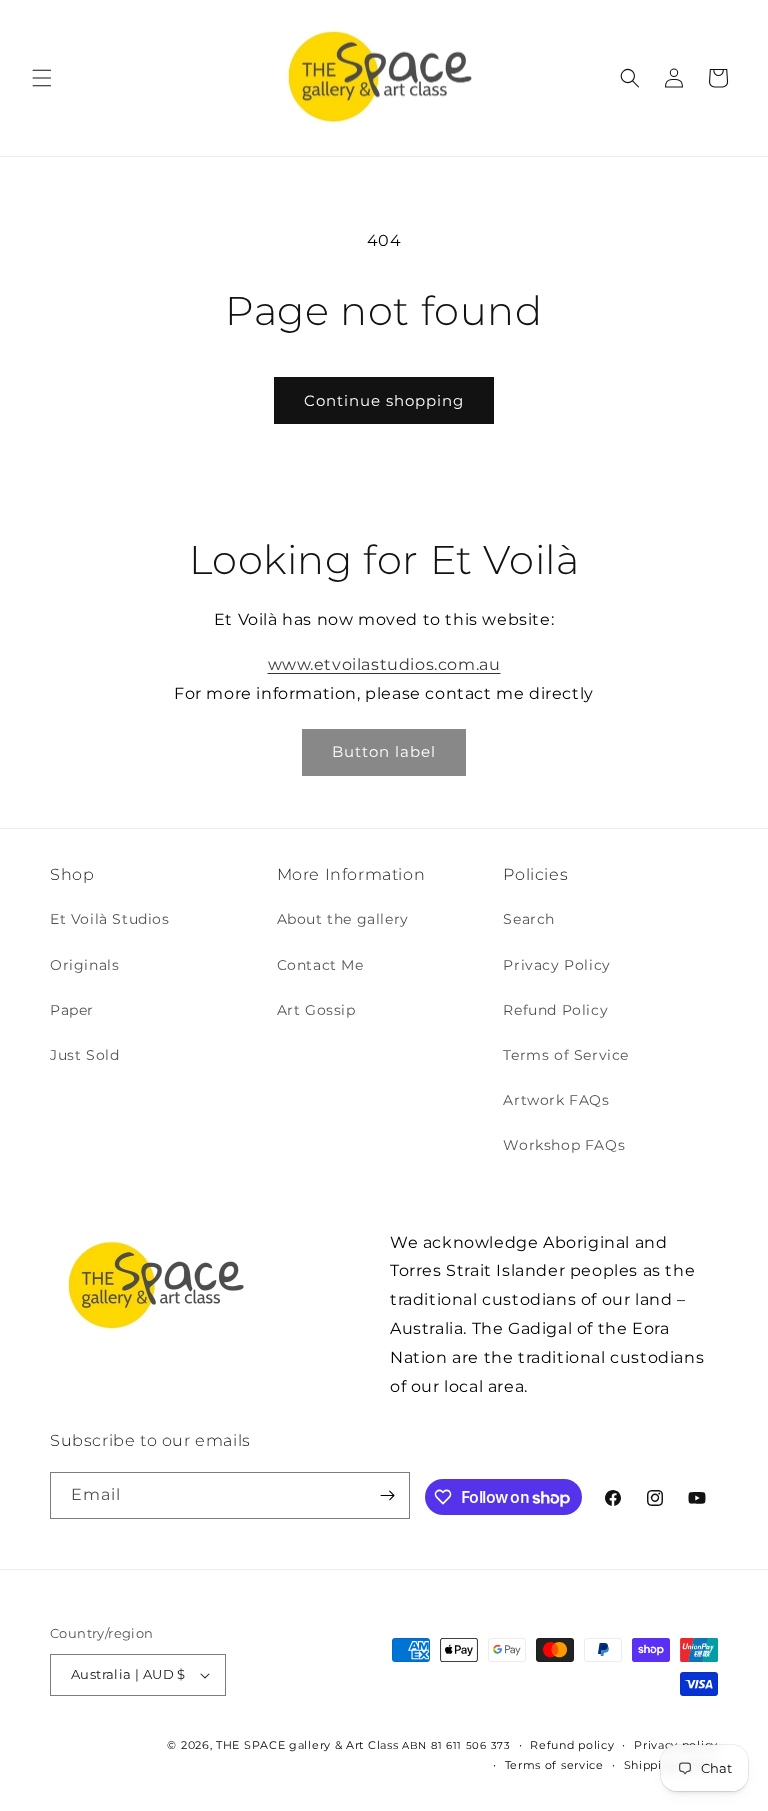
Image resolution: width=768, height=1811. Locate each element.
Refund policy (572, 1745)
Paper (72, 1010)
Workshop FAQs (564, 1145)
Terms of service (554, 1765)
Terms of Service (566, 1055)
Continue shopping (384, 400)
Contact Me (320, 965)
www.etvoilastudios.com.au (384, 664)
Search (529, 919)
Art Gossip (316, 1010)
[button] (42, 78)
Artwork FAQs (556, 1100)
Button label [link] (384, 751)
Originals (84, 965)
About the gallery (343, 919)
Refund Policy (555, 1010)
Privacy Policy (556, 965)
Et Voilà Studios (110, 919)
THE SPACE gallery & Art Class (307, 1745)
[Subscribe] (387, 1495)
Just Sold (84, 1055)
